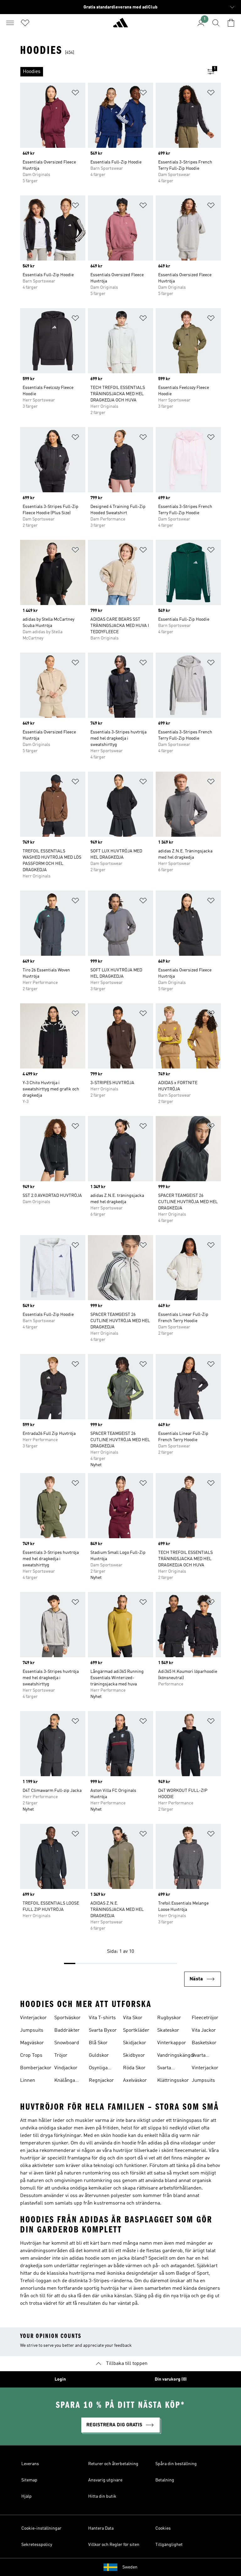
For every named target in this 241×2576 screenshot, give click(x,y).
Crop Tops (31, 2056)
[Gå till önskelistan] (25, 23)
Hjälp (27, 2496)
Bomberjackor (36, 2068)
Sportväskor (67, 2018)
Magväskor (32, 2043)
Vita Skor (133, 2018)
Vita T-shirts (102, 2018)
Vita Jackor (204, 2030)
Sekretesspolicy (37, 2545)
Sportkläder (136, 2030)
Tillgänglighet (169, 2545)
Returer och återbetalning (113, 2464)
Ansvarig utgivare (105, 2480)
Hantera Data (101, 2528)
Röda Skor (134, 2068)
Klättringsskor (173, 2081)
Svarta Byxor (103, 2030)
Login (60, 2379)
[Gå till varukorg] (231, 23)
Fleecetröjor (205, 2018)
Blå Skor (98, 2043)
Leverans (30, 2464)
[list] (110, 72)
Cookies (163, 2528)
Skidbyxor (134, 2056)
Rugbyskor (169, 2018)
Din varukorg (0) (171, 2379)
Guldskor (99, 2056)
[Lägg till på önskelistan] (75, 94)
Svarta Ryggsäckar (170, 2069)
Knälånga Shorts (65, 2081)
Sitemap (29, 2480)
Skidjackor (135, 2043)
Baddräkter (67, 2030)
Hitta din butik (102, 2496)
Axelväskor (135, 2081)
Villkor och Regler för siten (114, 2545)
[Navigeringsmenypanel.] (10, 23)
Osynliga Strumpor (99, 2069)
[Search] (216, 23)
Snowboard (67, 2043)
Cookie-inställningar (41, 2528)
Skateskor (168, 2030)
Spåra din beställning (176, 2464)
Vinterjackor (33, 2018)
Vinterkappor (172, 2043)
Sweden (130, 2567)
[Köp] (120, 25)
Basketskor (204, 2043)
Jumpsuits (32, 2030)
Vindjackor (66, 2068)
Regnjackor (101, 2081)
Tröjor (61, 2056)
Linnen (28, 2081)
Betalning (165, 2480)
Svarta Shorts (199, 2056)
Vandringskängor (176, 2056)
